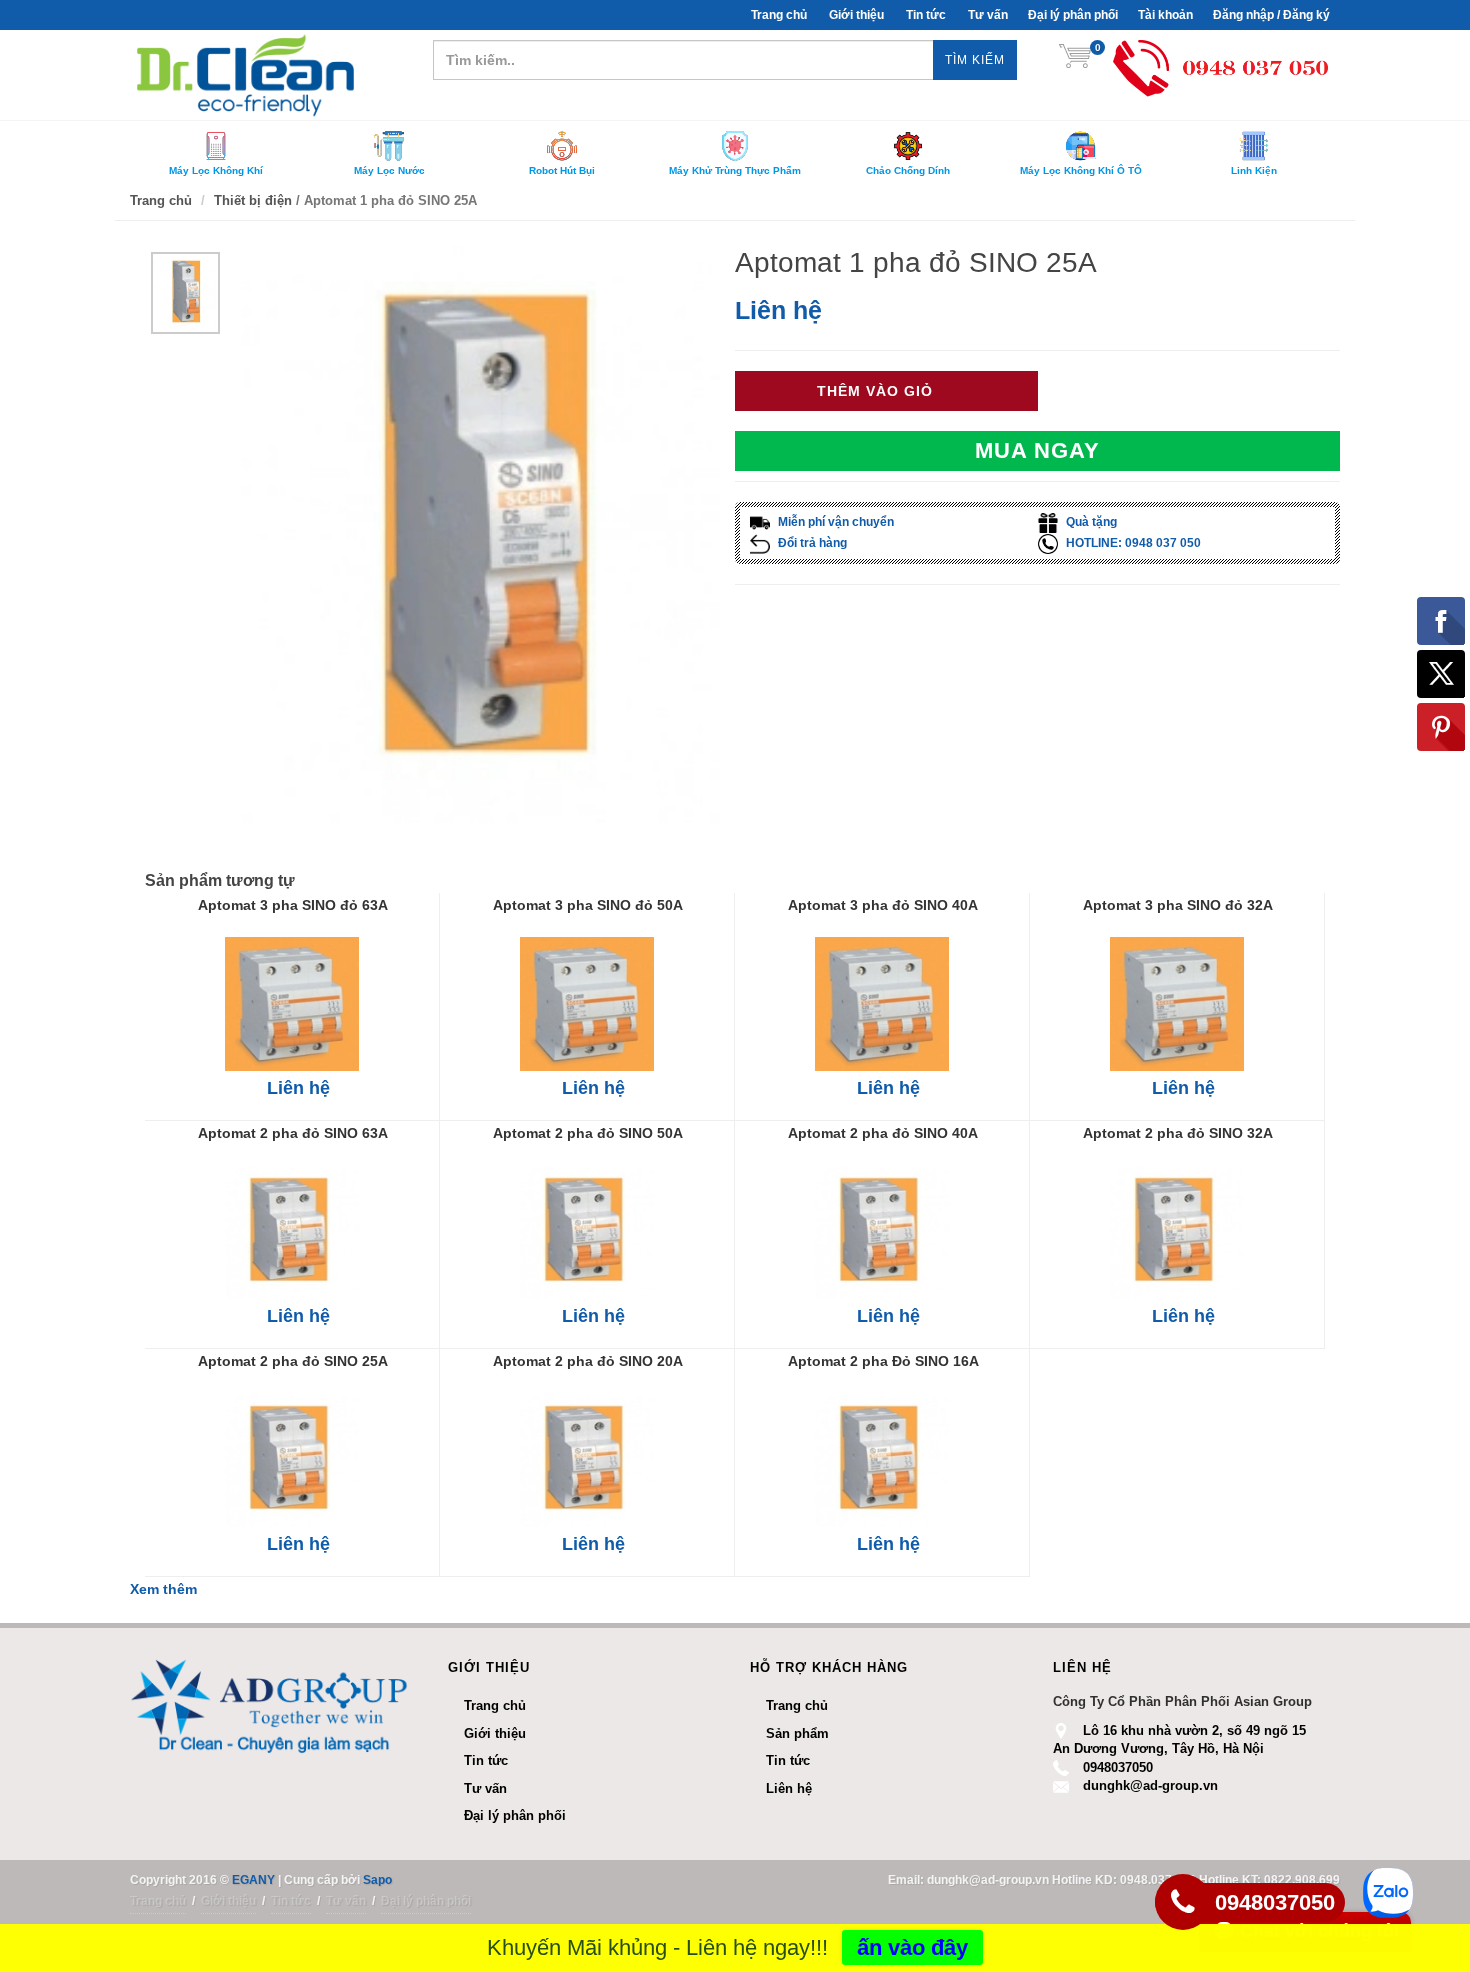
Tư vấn (988, 15)
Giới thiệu (856, 15)
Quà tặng (1090, 522)
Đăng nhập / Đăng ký (1271, 15)
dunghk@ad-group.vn (1150, 1785)
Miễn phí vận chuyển (834, 522)
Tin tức (926, 15)
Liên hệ (778, 310)
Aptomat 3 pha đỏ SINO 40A (883, 905)
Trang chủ (797, 1705)
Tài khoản (1165, 15)
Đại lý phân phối (1073, 15)
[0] (1075, 60)
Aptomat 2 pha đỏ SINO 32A (1178, 1133)
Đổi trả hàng (811, 543)
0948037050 (1118, 1767)
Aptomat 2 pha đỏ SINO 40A (883, 1133)
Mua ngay (1037, 450)
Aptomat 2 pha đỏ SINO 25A (293, 1361)
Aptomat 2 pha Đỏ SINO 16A (883, 1361)
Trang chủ (779, 15)
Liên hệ (789, 1788)
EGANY (253, 1880)
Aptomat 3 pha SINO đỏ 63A (293, 905)
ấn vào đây (912, 1947)
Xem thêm (163, 1589)
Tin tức (788, 1760)
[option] (185, 293)
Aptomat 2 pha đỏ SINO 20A (588, 1361)
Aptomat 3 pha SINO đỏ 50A (588, 905)
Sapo (377, 1880)
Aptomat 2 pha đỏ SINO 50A (588, 1133)
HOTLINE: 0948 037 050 (1132, 543)
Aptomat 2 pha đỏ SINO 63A (293, 1133)
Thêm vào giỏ (875, 391)
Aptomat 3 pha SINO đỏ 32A (1178, 905)
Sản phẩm (797, 1733)
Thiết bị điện (253, 200)
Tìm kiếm (975, 60)
